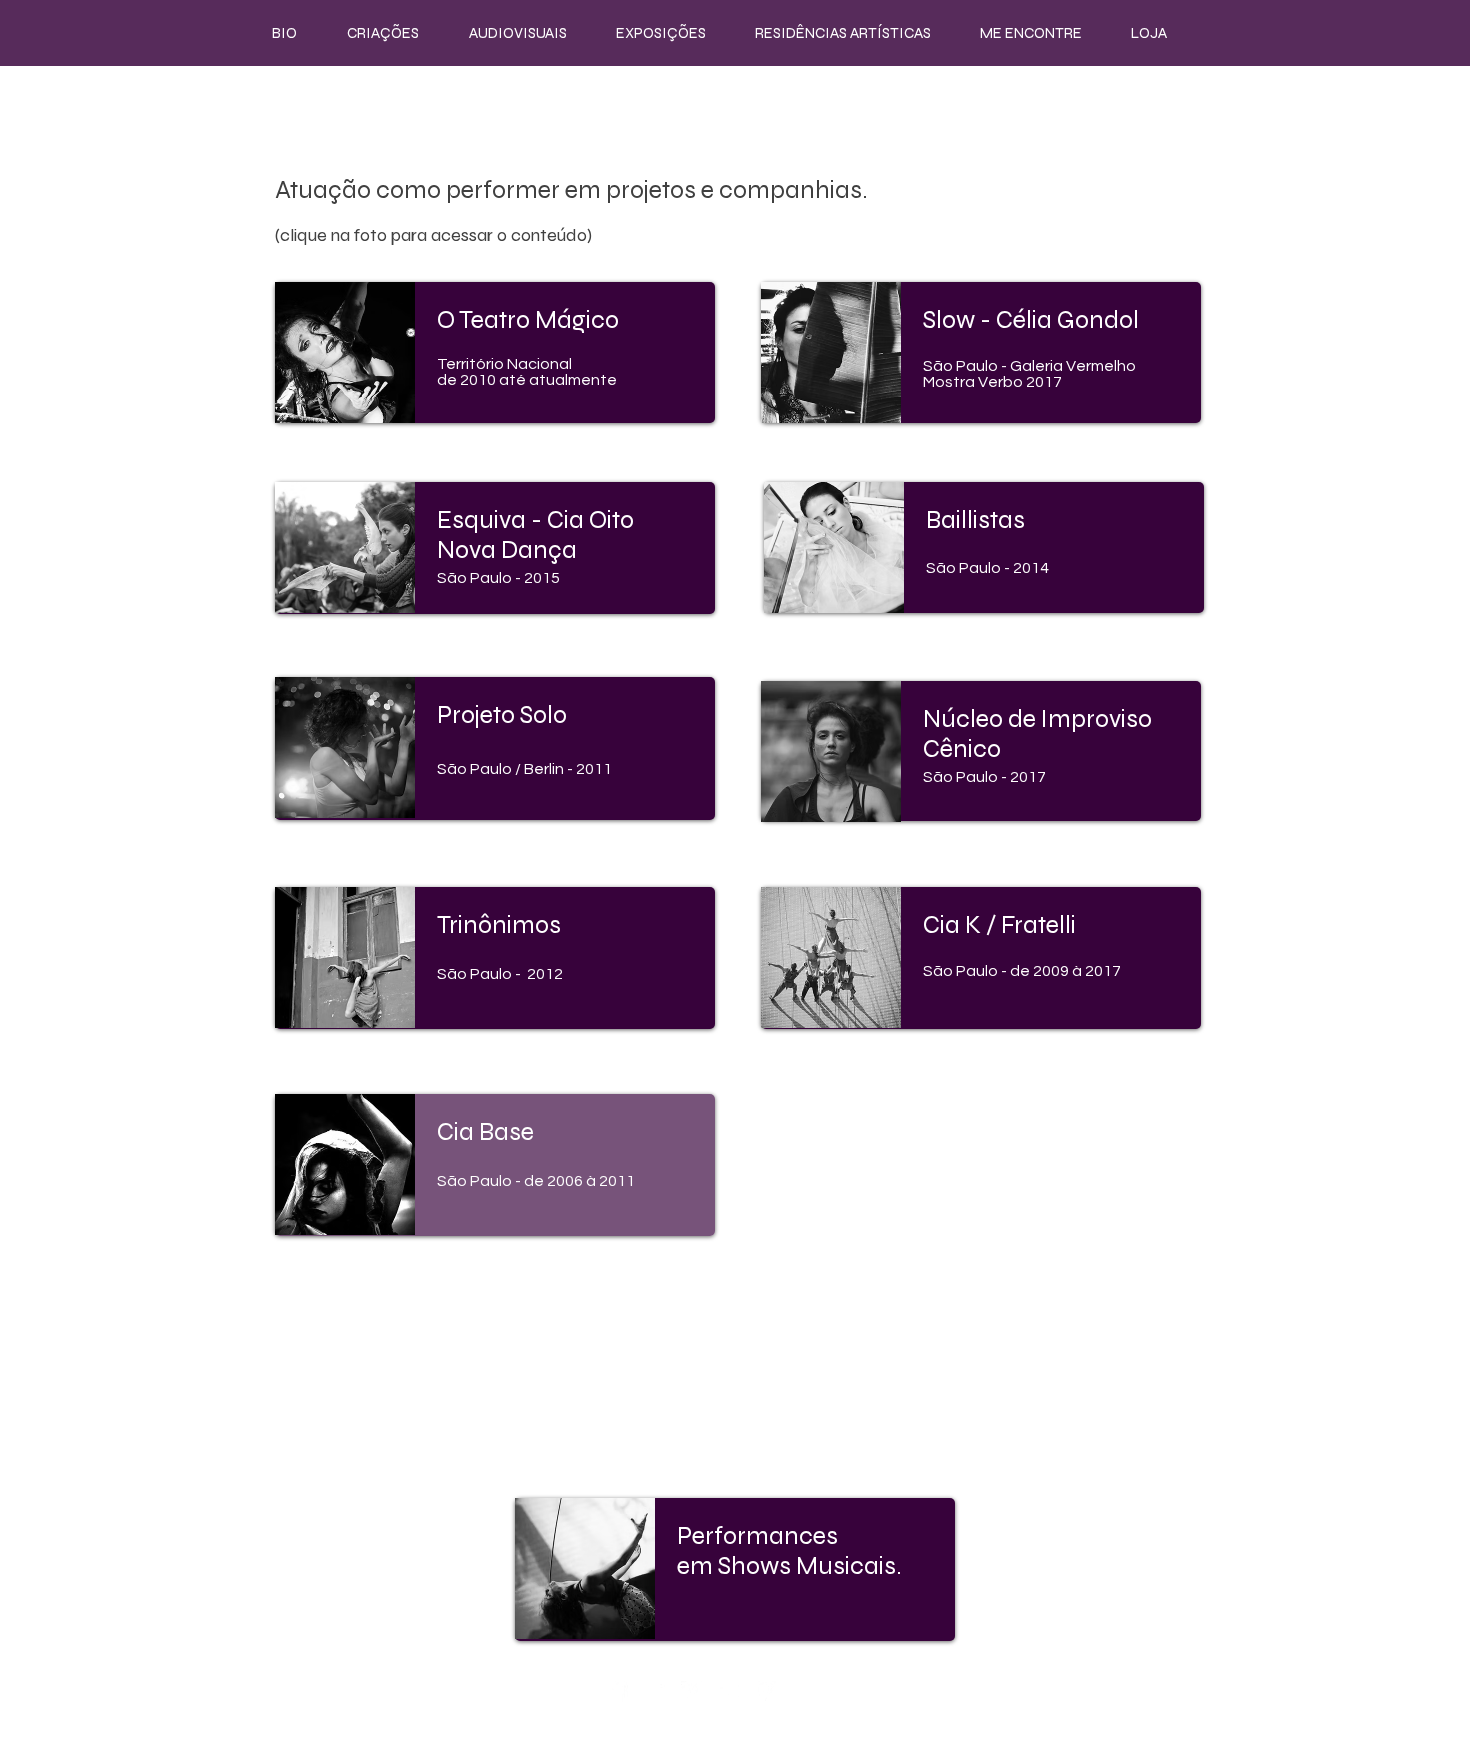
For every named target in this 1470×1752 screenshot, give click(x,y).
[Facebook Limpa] (617, 1691)
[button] (383, 33)
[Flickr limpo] (728, 1691)
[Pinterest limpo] (765, 1691)
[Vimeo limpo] (691, 1691)
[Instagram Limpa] (654, 1691)
